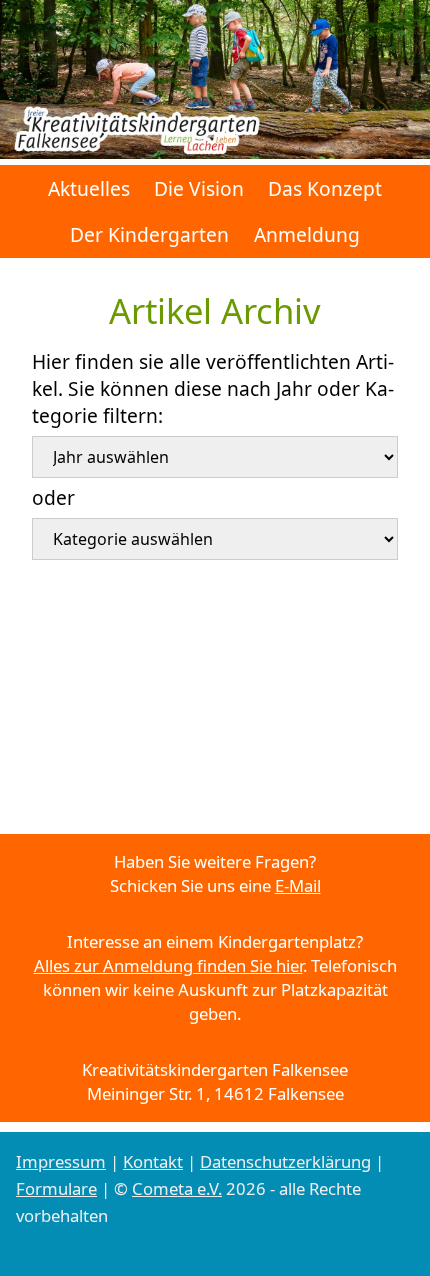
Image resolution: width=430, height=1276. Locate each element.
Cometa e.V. (177, 1188)
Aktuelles (89, 188)
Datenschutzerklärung (285, 1161)
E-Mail (298, 885)
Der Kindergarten (149, 234)
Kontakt (153, 1161)
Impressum (61, 1161)
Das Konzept (325, 188)
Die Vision (199, 188)
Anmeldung (307, 234)
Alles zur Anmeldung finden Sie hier (168, 965)
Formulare (56, 1188)
